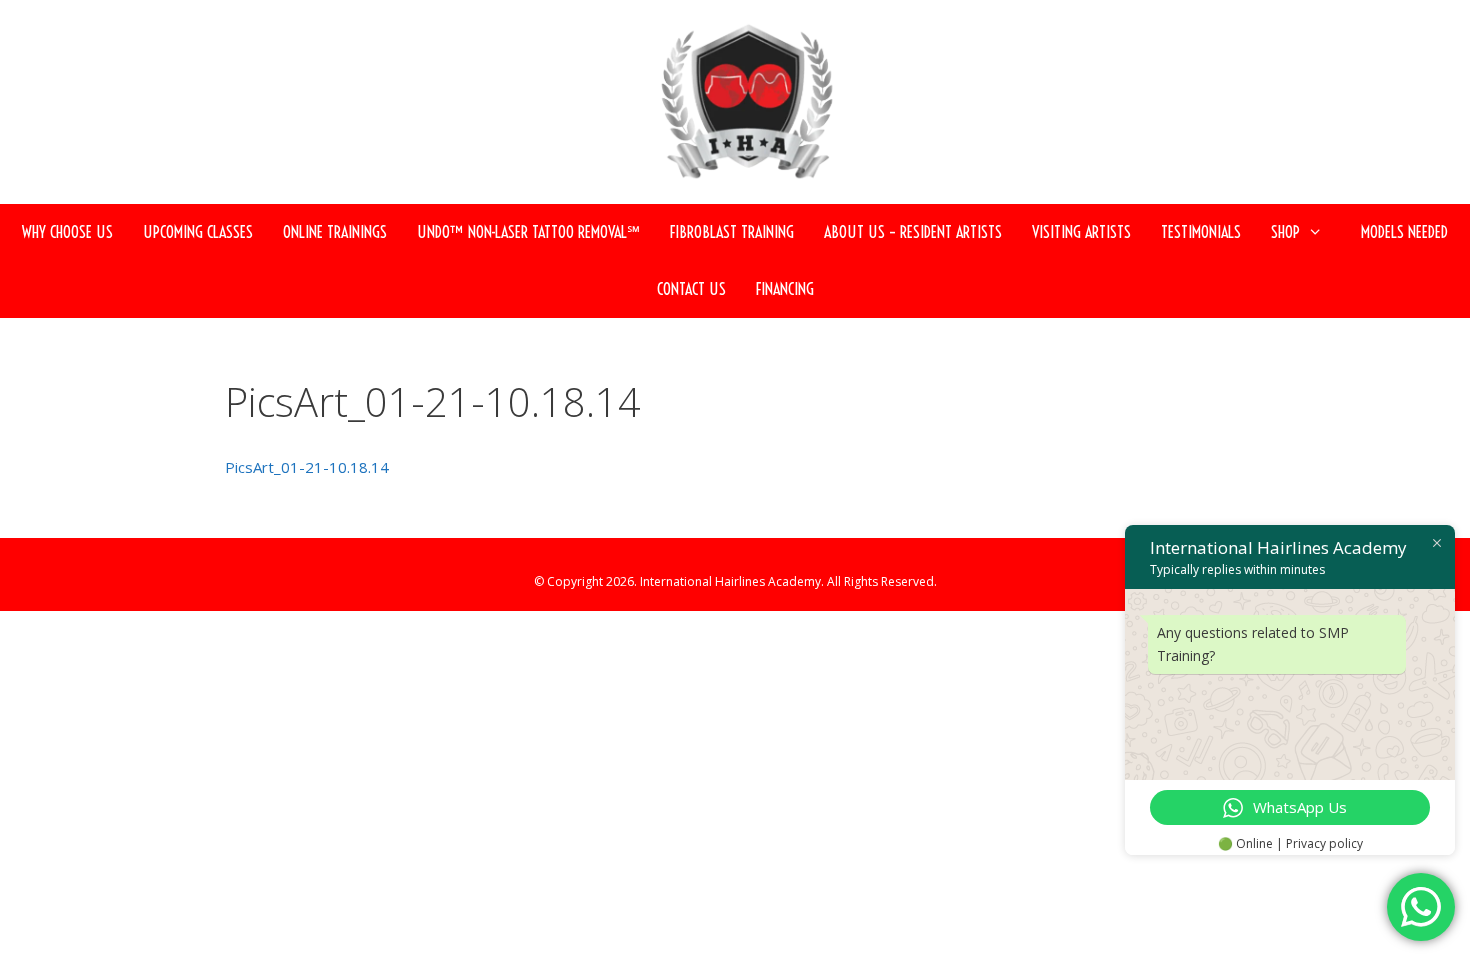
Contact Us (691, 289)
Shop (1285, 232)
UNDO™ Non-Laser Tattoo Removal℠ (528, 232)
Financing (785, 289)
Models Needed (1404, 232)
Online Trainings (335, 232)
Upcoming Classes (198, 232)
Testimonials (1201, 232)
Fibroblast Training (732, 232)
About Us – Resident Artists (913, 232)
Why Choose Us (67, 232)
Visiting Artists (1081, 232)
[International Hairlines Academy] (745, 110)
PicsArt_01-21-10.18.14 (307, 467)
